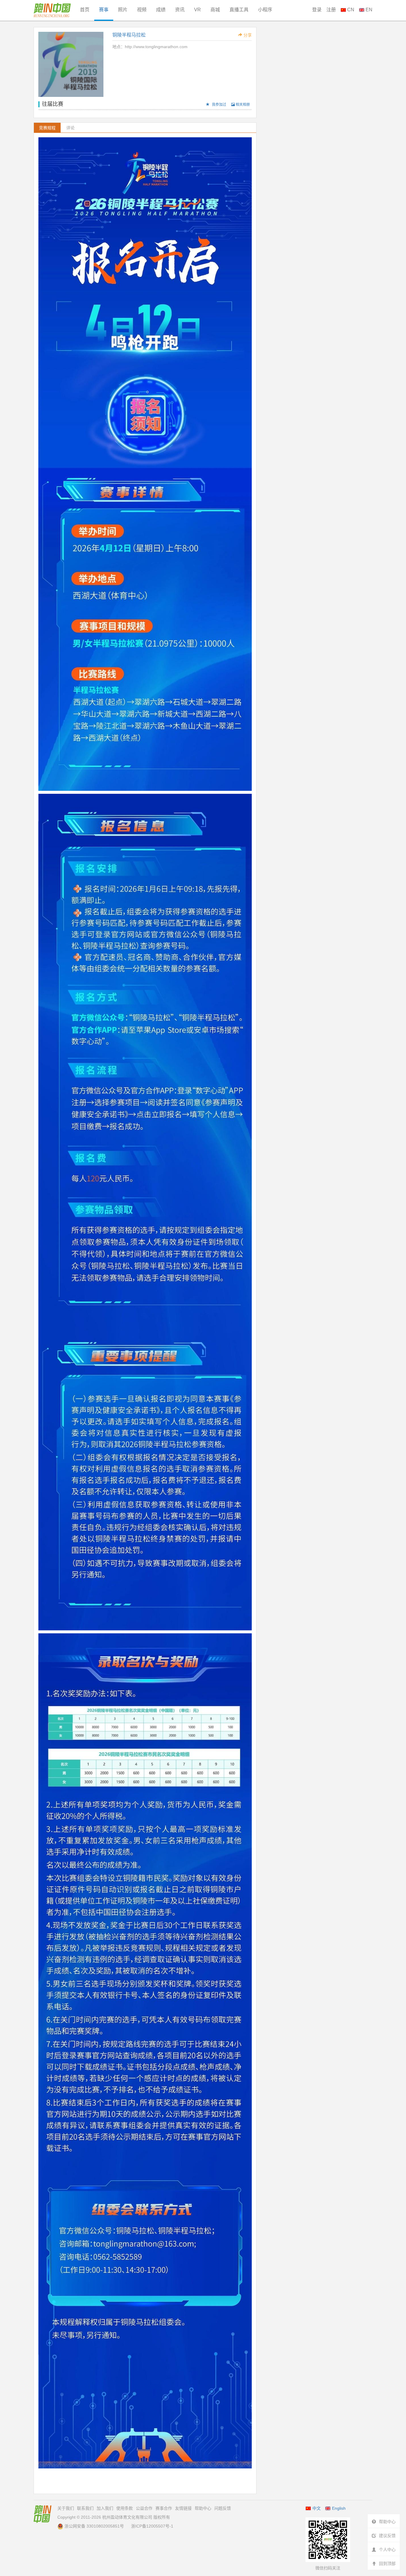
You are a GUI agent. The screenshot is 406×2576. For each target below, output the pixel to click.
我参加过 (219, 105)
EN (368, 10)
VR (198, 10)
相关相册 (242, 105)
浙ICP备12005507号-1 (152, 2526)
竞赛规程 (47, 128)
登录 (317, 10)
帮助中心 (203, 2508)
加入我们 (105, 2508)
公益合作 (144, 2508)
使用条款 (125, 2508)
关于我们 (66, 2508)
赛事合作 (164, 2508)
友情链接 (183, 2508)
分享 (247, 35)
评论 (70, 128)
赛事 (104, 10)
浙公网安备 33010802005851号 (94, 2526)
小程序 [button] (265, 10)
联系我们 (85, 2508)
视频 (142, 10)
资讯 (180, 10)
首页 (85, 10)
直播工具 (239, 10)
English (339, 2508)
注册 (331, 10)
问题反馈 (223, 2508)
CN (350, 10)
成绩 (161, 10)
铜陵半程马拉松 (129, 35)
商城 (215, 10)
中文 (317, 2508)
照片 (123, 10)
